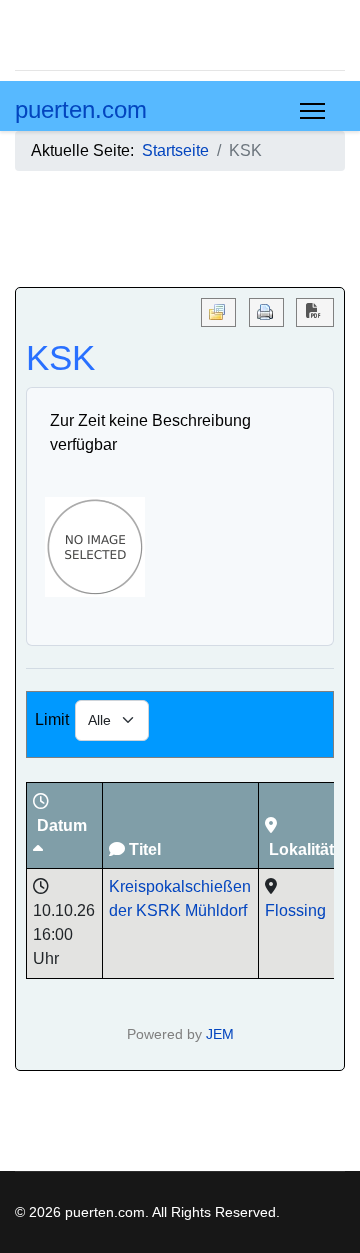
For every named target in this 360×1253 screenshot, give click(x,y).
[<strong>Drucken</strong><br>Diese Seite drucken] (266, 312)
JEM (220, 1034)
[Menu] (312, 111)
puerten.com (81, 110)
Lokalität (301, 849)
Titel (145, 849)
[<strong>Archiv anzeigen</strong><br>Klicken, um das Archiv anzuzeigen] (218, 312)
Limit (52, 719)
